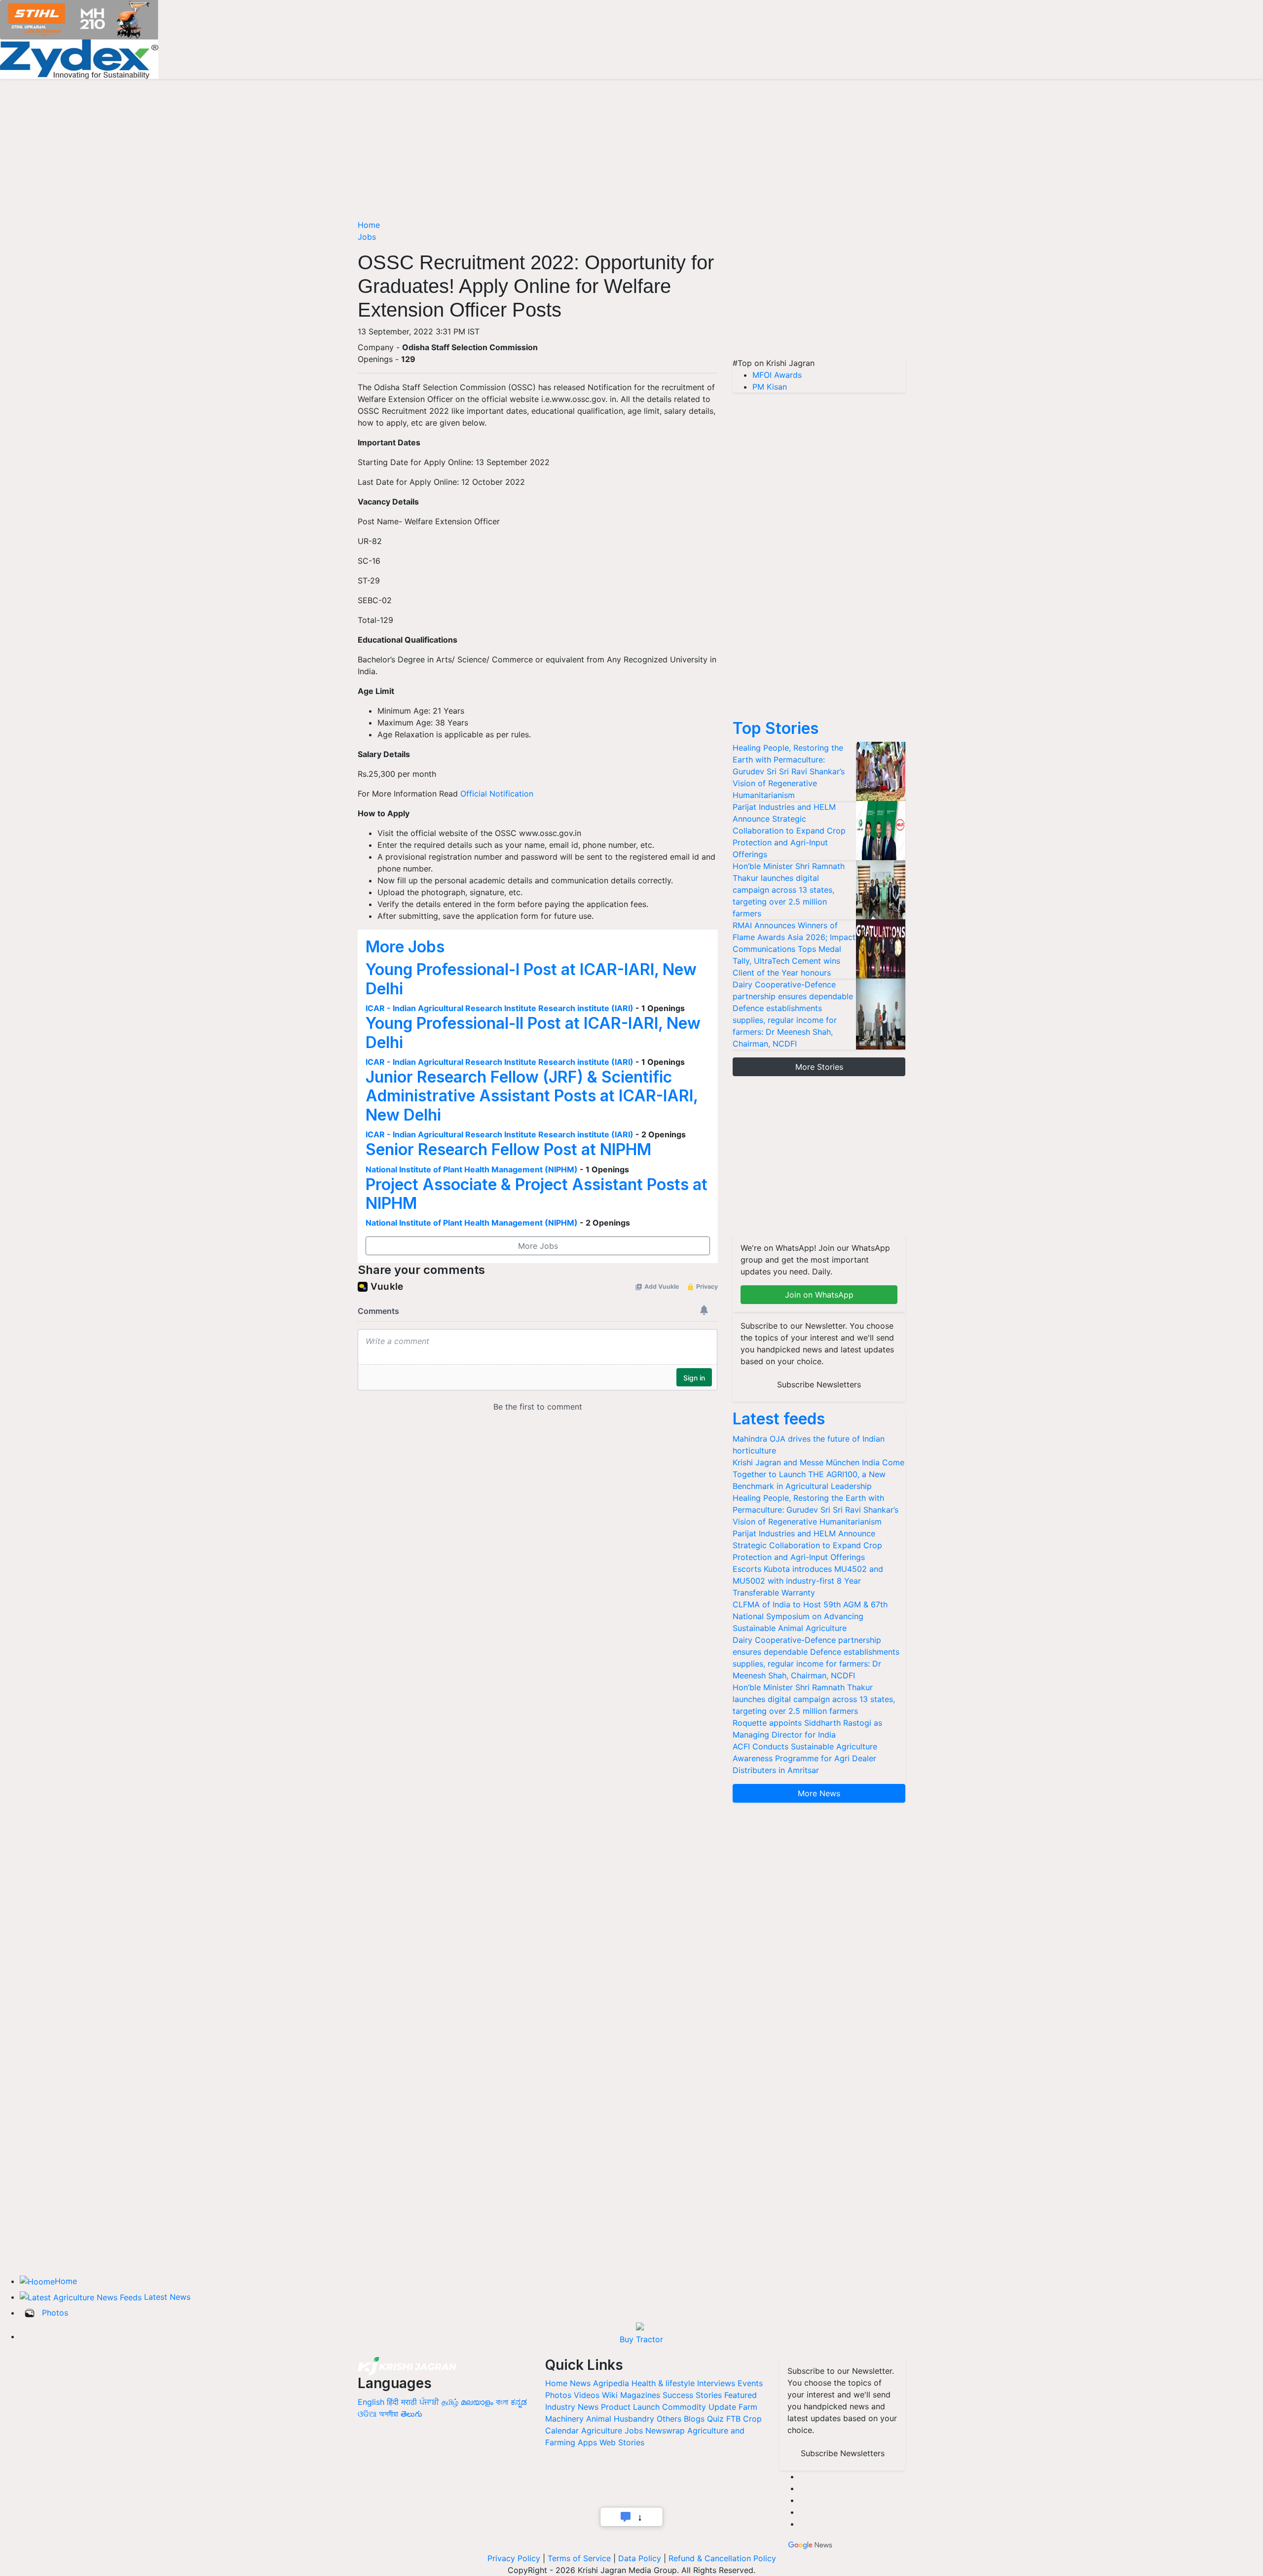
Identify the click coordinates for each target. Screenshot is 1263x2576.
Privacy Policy (514, 2558)
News (580, 2383)
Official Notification (497, 794)
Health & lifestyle (663, 2383)
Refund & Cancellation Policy (722, 2558)
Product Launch (630, 2407)
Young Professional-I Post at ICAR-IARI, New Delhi (531, 979)
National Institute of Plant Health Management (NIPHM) (472, 1169)
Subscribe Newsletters (819, 1384)
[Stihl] (79, 19)
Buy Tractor (641, 2339)
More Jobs (405, 947)
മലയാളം (477, 2402)
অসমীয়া (389, 2414)
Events (750, 2383)
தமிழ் (450, 2402)
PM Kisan (770, 387)
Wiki (610, 2395)
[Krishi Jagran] (407, 2365)
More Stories (819, 1067)
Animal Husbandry (620, 2419)
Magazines (640, 2395)
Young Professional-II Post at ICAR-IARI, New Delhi (533, 1033)
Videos (587, 2395)
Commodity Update (699, 2407)
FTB (733, 2419)
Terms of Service (579, 2558)
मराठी (409, 2402)
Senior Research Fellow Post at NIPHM (508, 1149)
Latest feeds (779, 1419)
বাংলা (502, 2402)
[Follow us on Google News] (810, 2544)
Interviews (716, 2383)
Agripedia (611, 2383)
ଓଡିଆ (367, 2414)
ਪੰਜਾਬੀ (429, 2402)
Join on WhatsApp (819, 1295)
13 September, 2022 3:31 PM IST (419, 331)
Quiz (715, 2419)
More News (819, 1793)
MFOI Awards (777, 375)
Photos (55, 2313)
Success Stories (692, 2395)
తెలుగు (411, 2414)
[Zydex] (79, 58)
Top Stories (776, 728)
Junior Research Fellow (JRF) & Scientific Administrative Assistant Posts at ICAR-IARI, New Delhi (532, 1096)
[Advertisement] (819, 288)
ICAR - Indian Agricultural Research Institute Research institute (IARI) (500, 1008)
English (371, 2402)
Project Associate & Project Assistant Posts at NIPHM (537, 1194)
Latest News (167, 2297)
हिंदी (393, 2402)
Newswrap (665, 2431)
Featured (741, 2395)
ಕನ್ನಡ (519, 2402)
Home (369, 225)
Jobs (367, 237)
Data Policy (640, 2558)
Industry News (572, 2407)
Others (669, 2419)
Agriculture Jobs (612, 2431)
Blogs (694, 2419)
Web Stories (622, 2442)
